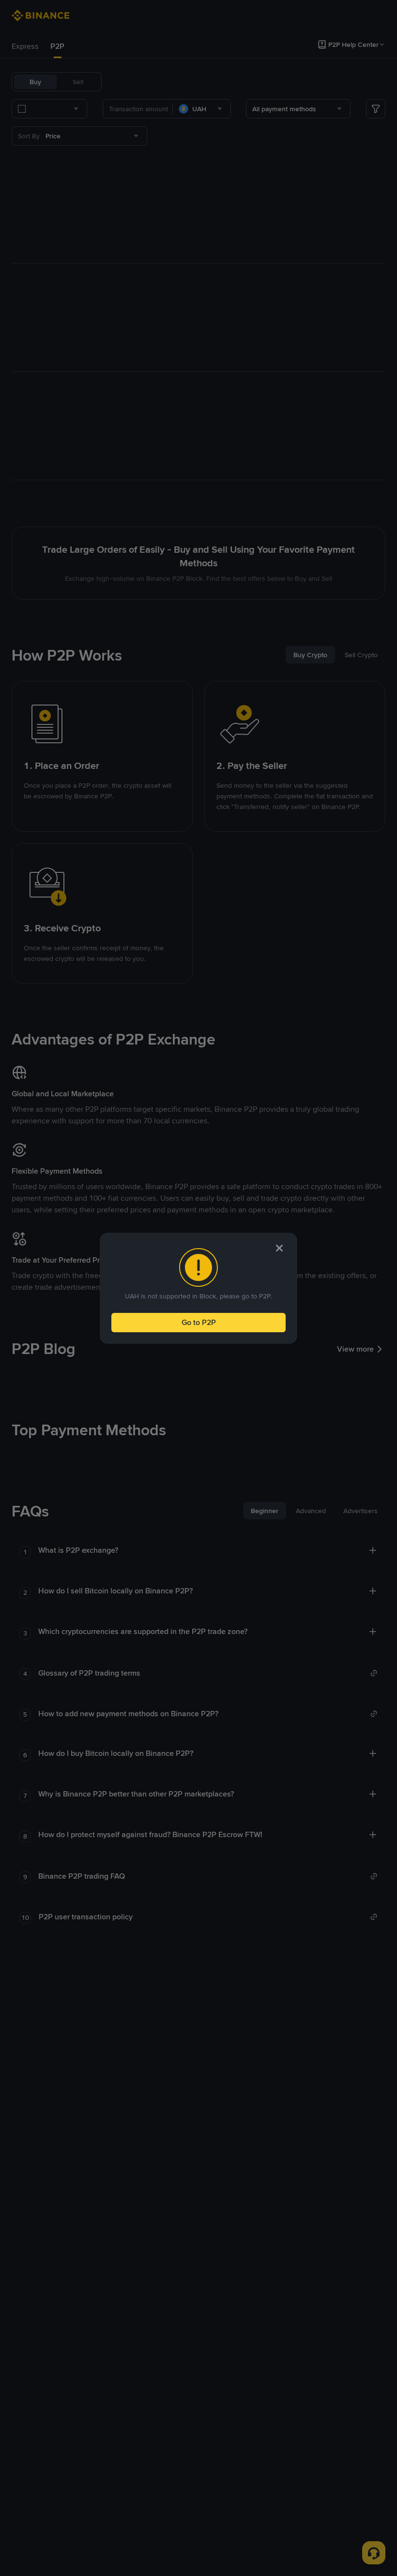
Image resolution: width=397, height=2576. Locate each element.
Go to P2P (199, 1322)
